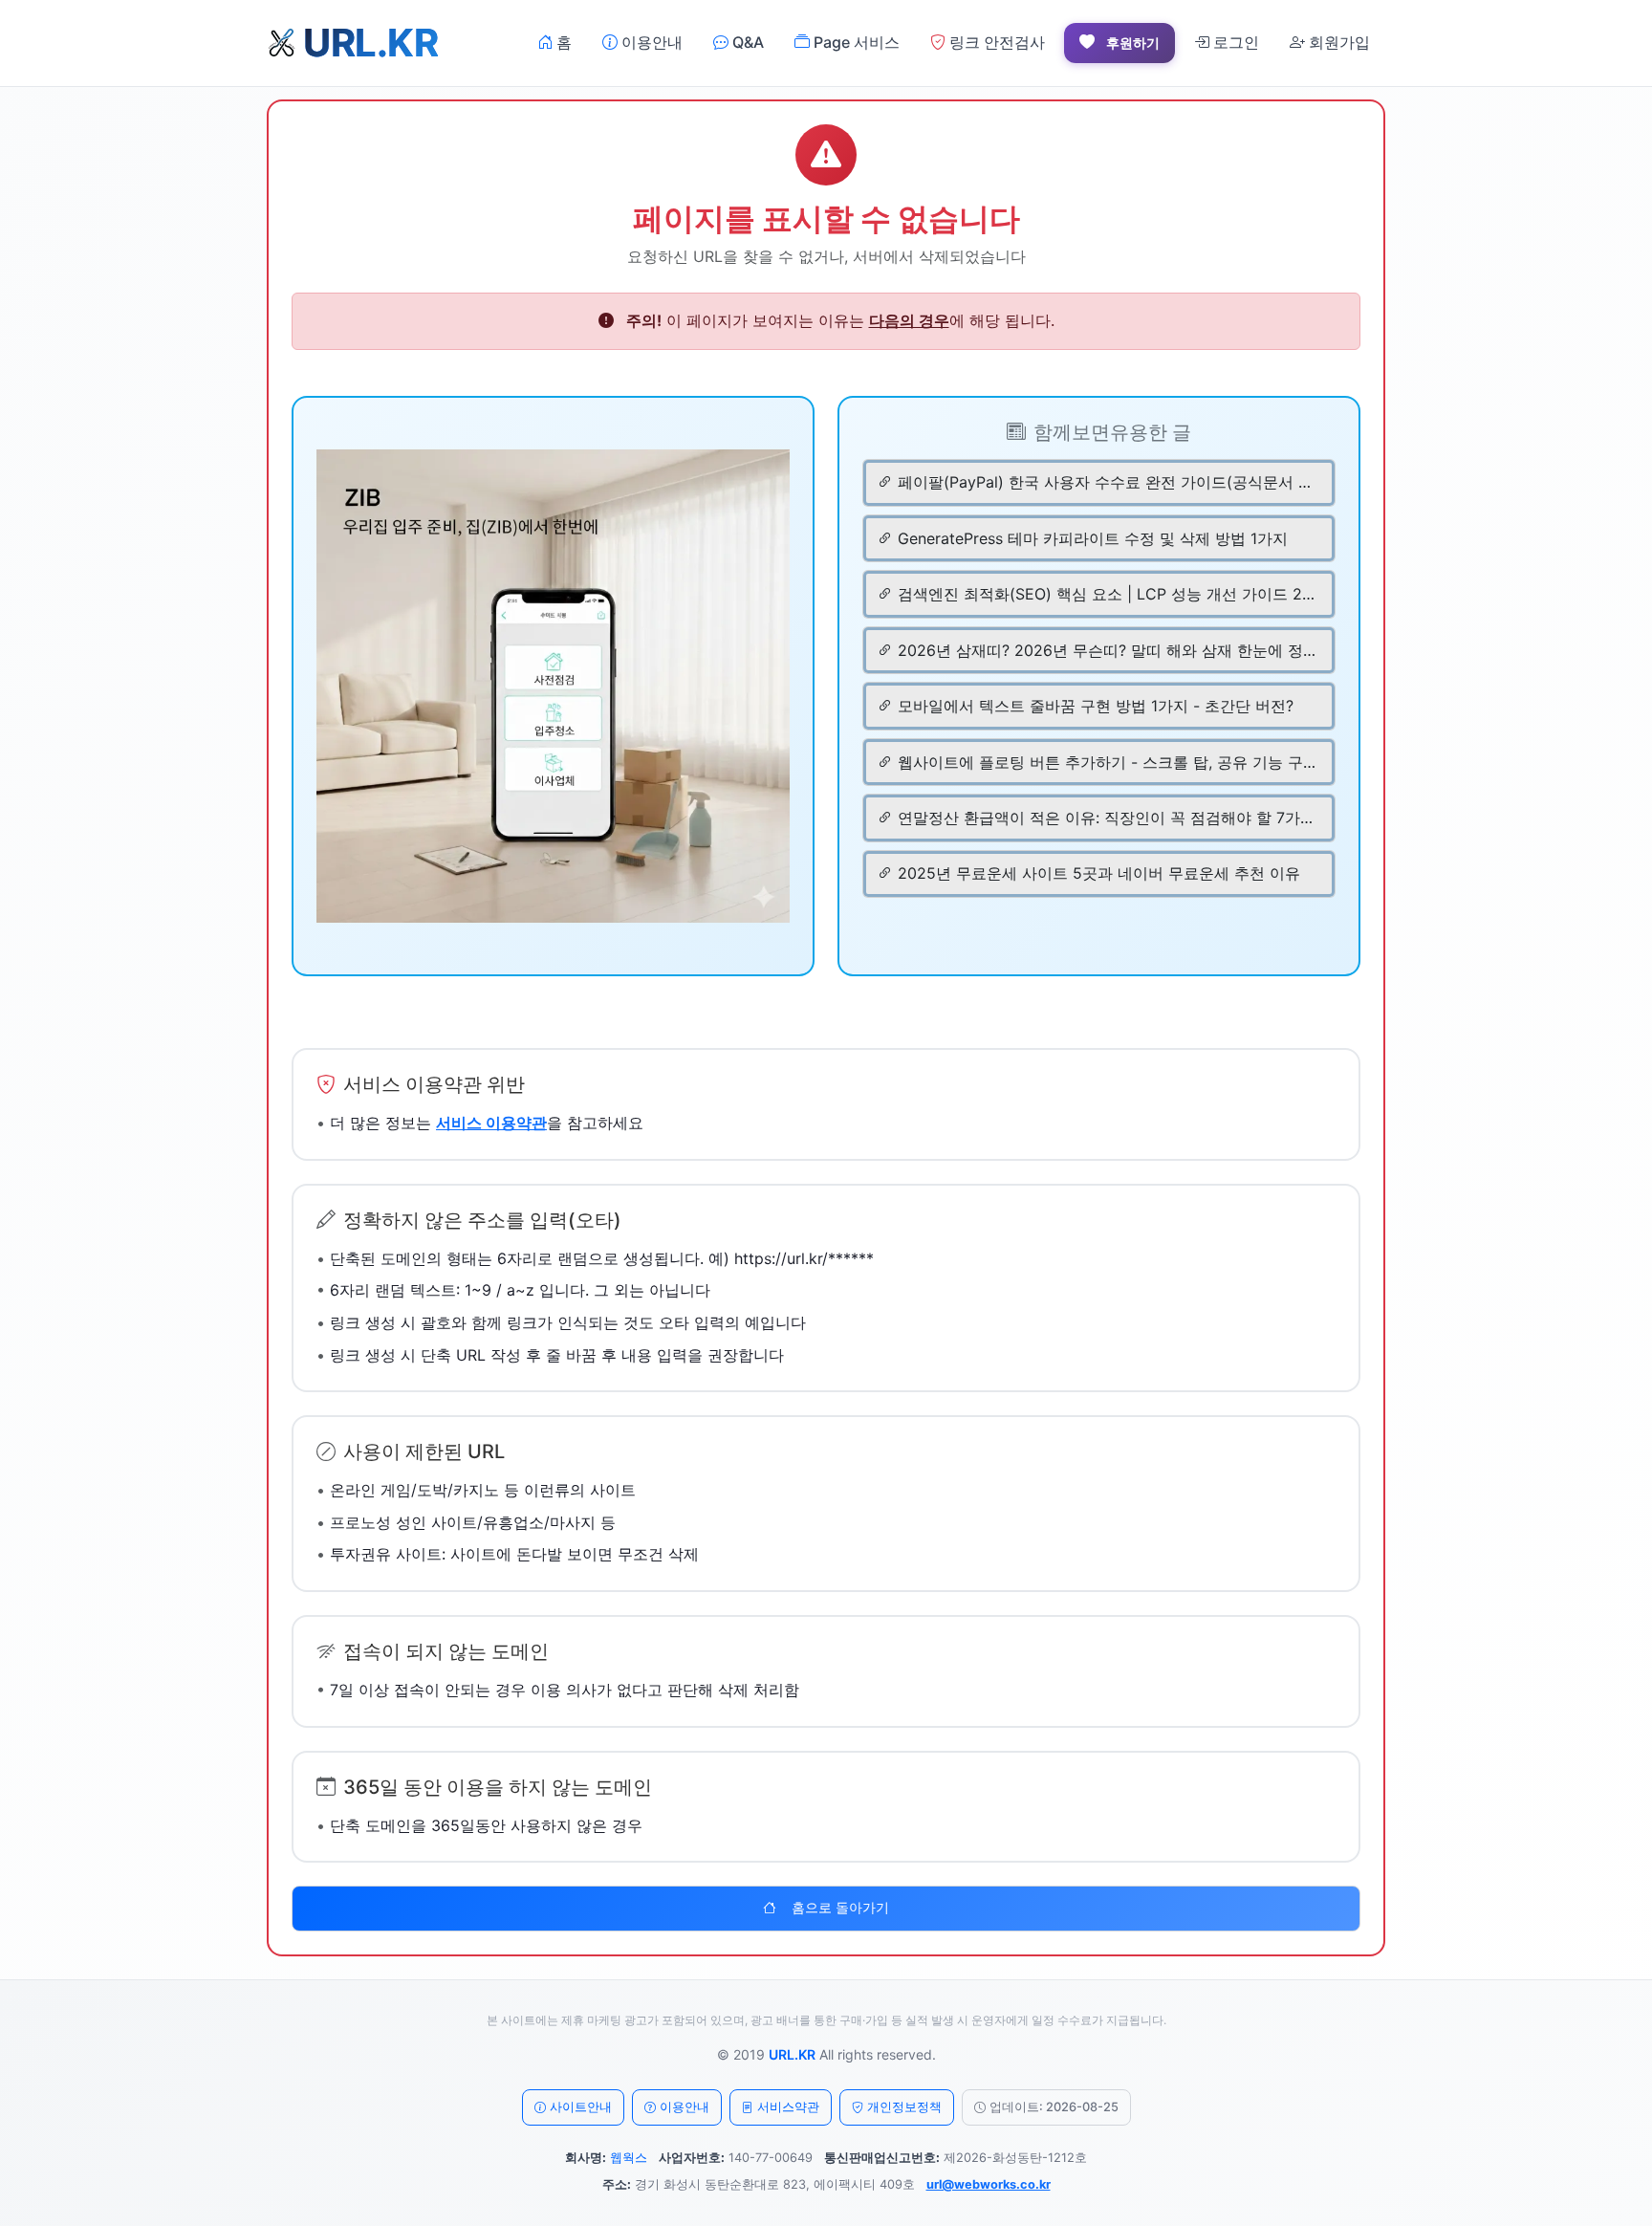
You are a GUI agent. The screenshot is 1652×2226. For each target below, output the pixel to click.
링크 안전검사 (995, 42)
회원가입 (1337, 42)
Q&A (746, 42)
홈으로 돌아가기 (840, 1908)
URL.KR (792, 2054)
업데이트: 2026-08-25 (1054, 2107)
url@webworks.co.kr (989, 2184)
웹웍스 (629, 2158)
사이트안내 (581, 2107)
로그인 (1234, 42)
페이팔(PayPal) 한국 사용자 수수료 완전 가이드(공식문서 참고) (1107, 482)
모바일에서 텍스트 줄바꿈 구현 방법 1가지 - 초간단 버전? (1096, 706)
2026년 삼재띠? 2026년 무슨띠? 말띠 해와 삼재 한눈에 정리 (1107, 650)
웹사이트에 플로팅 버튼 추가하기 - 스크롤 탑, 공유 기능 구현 (1107, 762)
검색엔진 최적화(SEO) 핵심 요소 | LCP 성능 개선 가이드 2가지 (1107, 594)
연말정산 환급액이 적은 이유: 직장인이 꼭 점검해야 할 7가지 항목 (1107, 818)
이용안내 (650, 42)
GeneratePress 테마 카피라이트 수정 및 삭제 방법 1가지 (1093, 538)
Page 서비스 (855, 42)
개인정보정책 (904, 2107)
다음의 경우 (909, 320)
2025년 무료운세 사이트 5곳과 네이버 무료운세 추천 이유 (1099, 873)
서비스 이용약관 (491, 1123)
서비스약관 (788, 2107)
